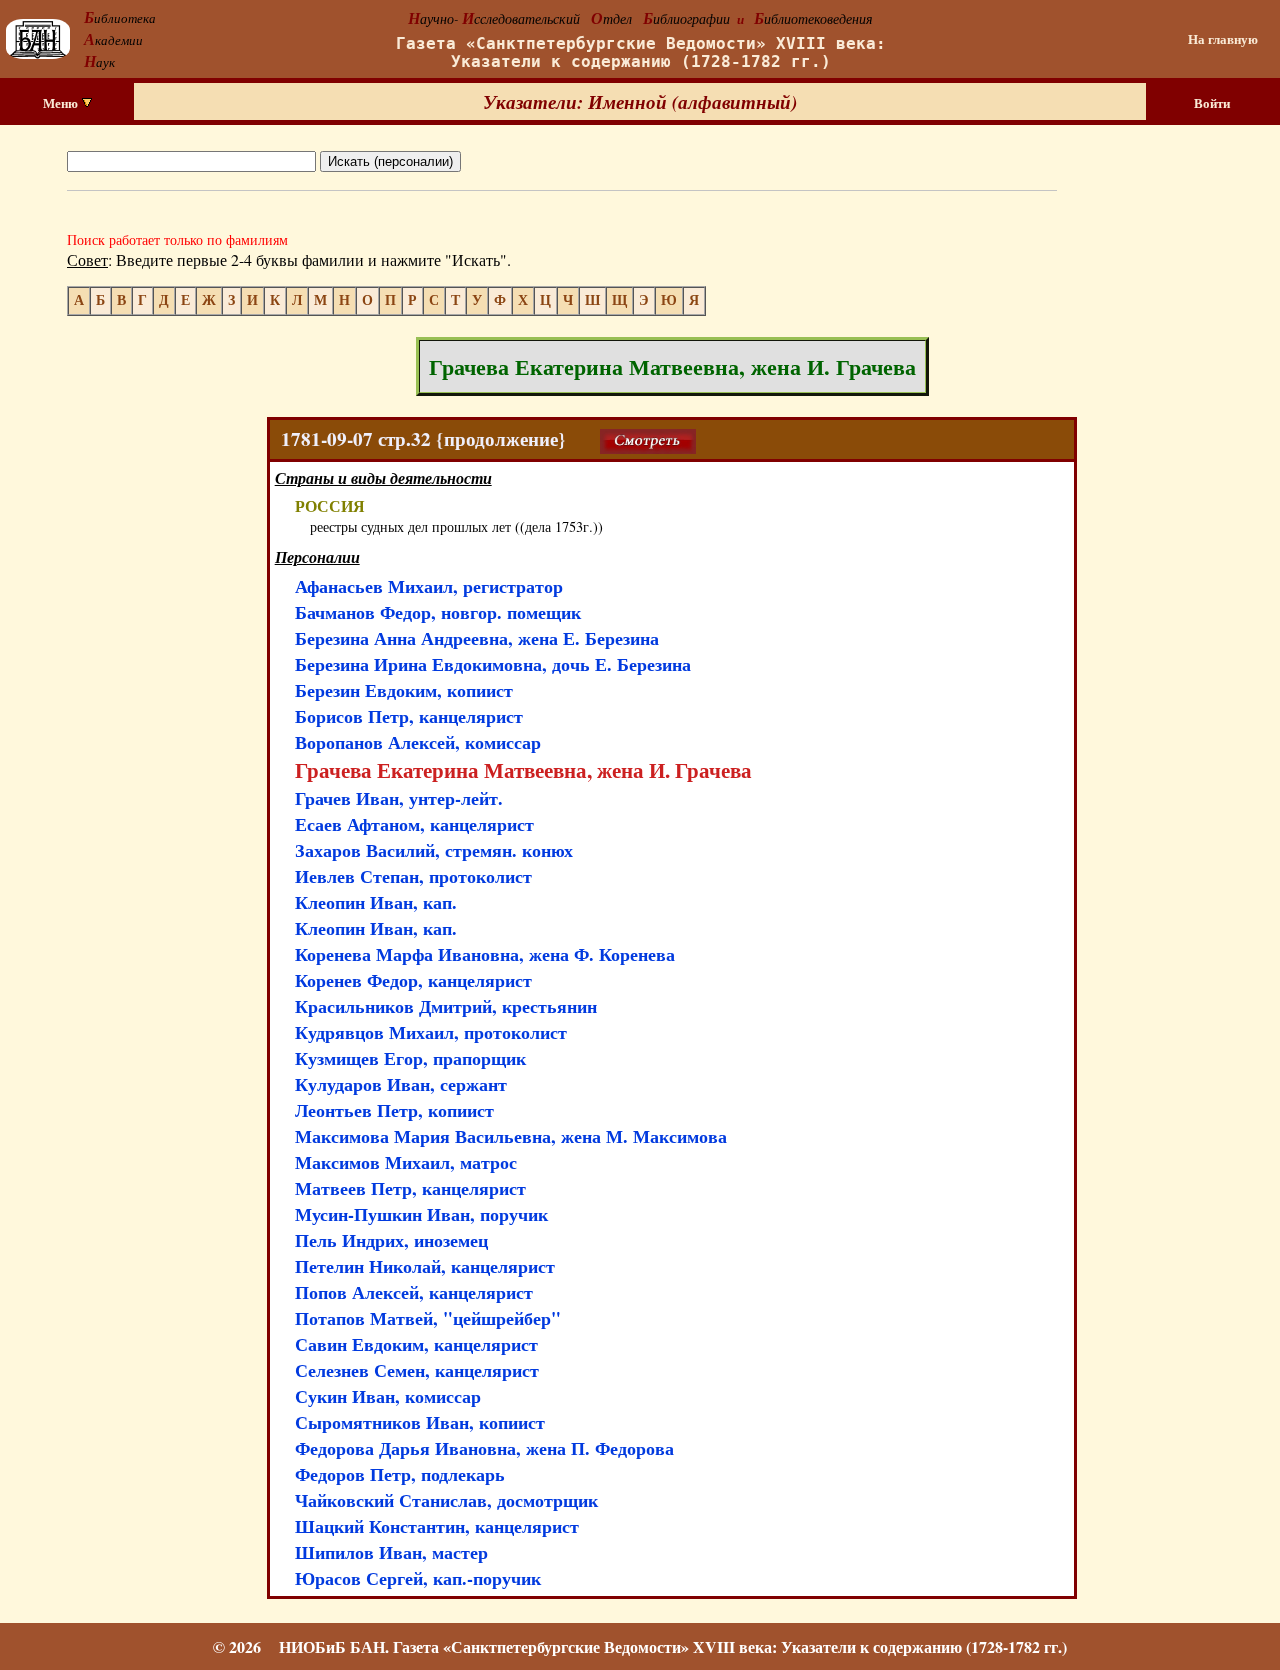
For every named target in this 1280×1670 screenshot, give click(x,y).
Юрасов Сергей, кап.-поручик (418, 1578)
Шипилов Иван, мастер (391, 1552)
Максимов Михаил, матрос (406, 1162)
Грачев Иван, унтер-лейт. (399, 798)
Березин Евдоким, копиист (404, 690)
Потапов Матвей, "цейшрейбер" (428, 1318)
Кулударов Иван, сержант (401, 1084)
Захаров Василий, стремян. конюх (434, 850)
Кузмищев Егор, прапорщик (410, 1058)
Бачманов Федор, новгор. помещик (438, 612)
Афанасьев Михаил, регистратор (429, 586)
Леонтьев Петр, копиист (394, 1110)
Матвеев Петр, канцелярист (410, 1188)
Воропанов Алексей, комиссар (418, 742)
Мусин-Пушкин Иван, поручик (421, 1214)
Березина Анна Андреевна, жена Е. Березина (477, 638)
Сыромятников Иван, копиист (420, 1422)
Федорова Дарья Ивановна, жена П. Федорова (484, 1448)
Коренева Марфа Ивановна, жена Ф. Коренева (485, 954)
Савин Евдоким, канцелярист (416, 1344)
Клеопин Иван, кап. (376, 902)
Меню (62, 103)
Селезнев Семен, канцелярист (417, 1370)
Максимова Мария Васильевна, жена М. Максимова (511, 1136)
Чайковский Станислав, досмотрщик (446, 1500)
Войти (1212, 103)
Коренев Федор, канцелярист (413, 980)
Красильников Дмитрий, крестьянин (446, 1006)
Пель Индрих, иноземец (391, 1240)
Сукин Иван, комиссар (388, 1396)
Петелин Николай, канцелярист (425, 1266)
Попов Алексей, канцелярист (414, 1292)
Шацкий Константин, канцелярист (437, 1526)
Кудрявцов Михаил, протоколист (431, 1032)
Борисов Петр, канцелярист (409, 716)
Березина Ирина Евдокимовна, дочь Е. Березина (493, 664)
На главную (1223, 39)
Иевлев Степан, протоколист (413, 876)
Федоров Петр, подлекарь (400, 1474)
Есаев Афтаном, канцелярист (414, 824)
